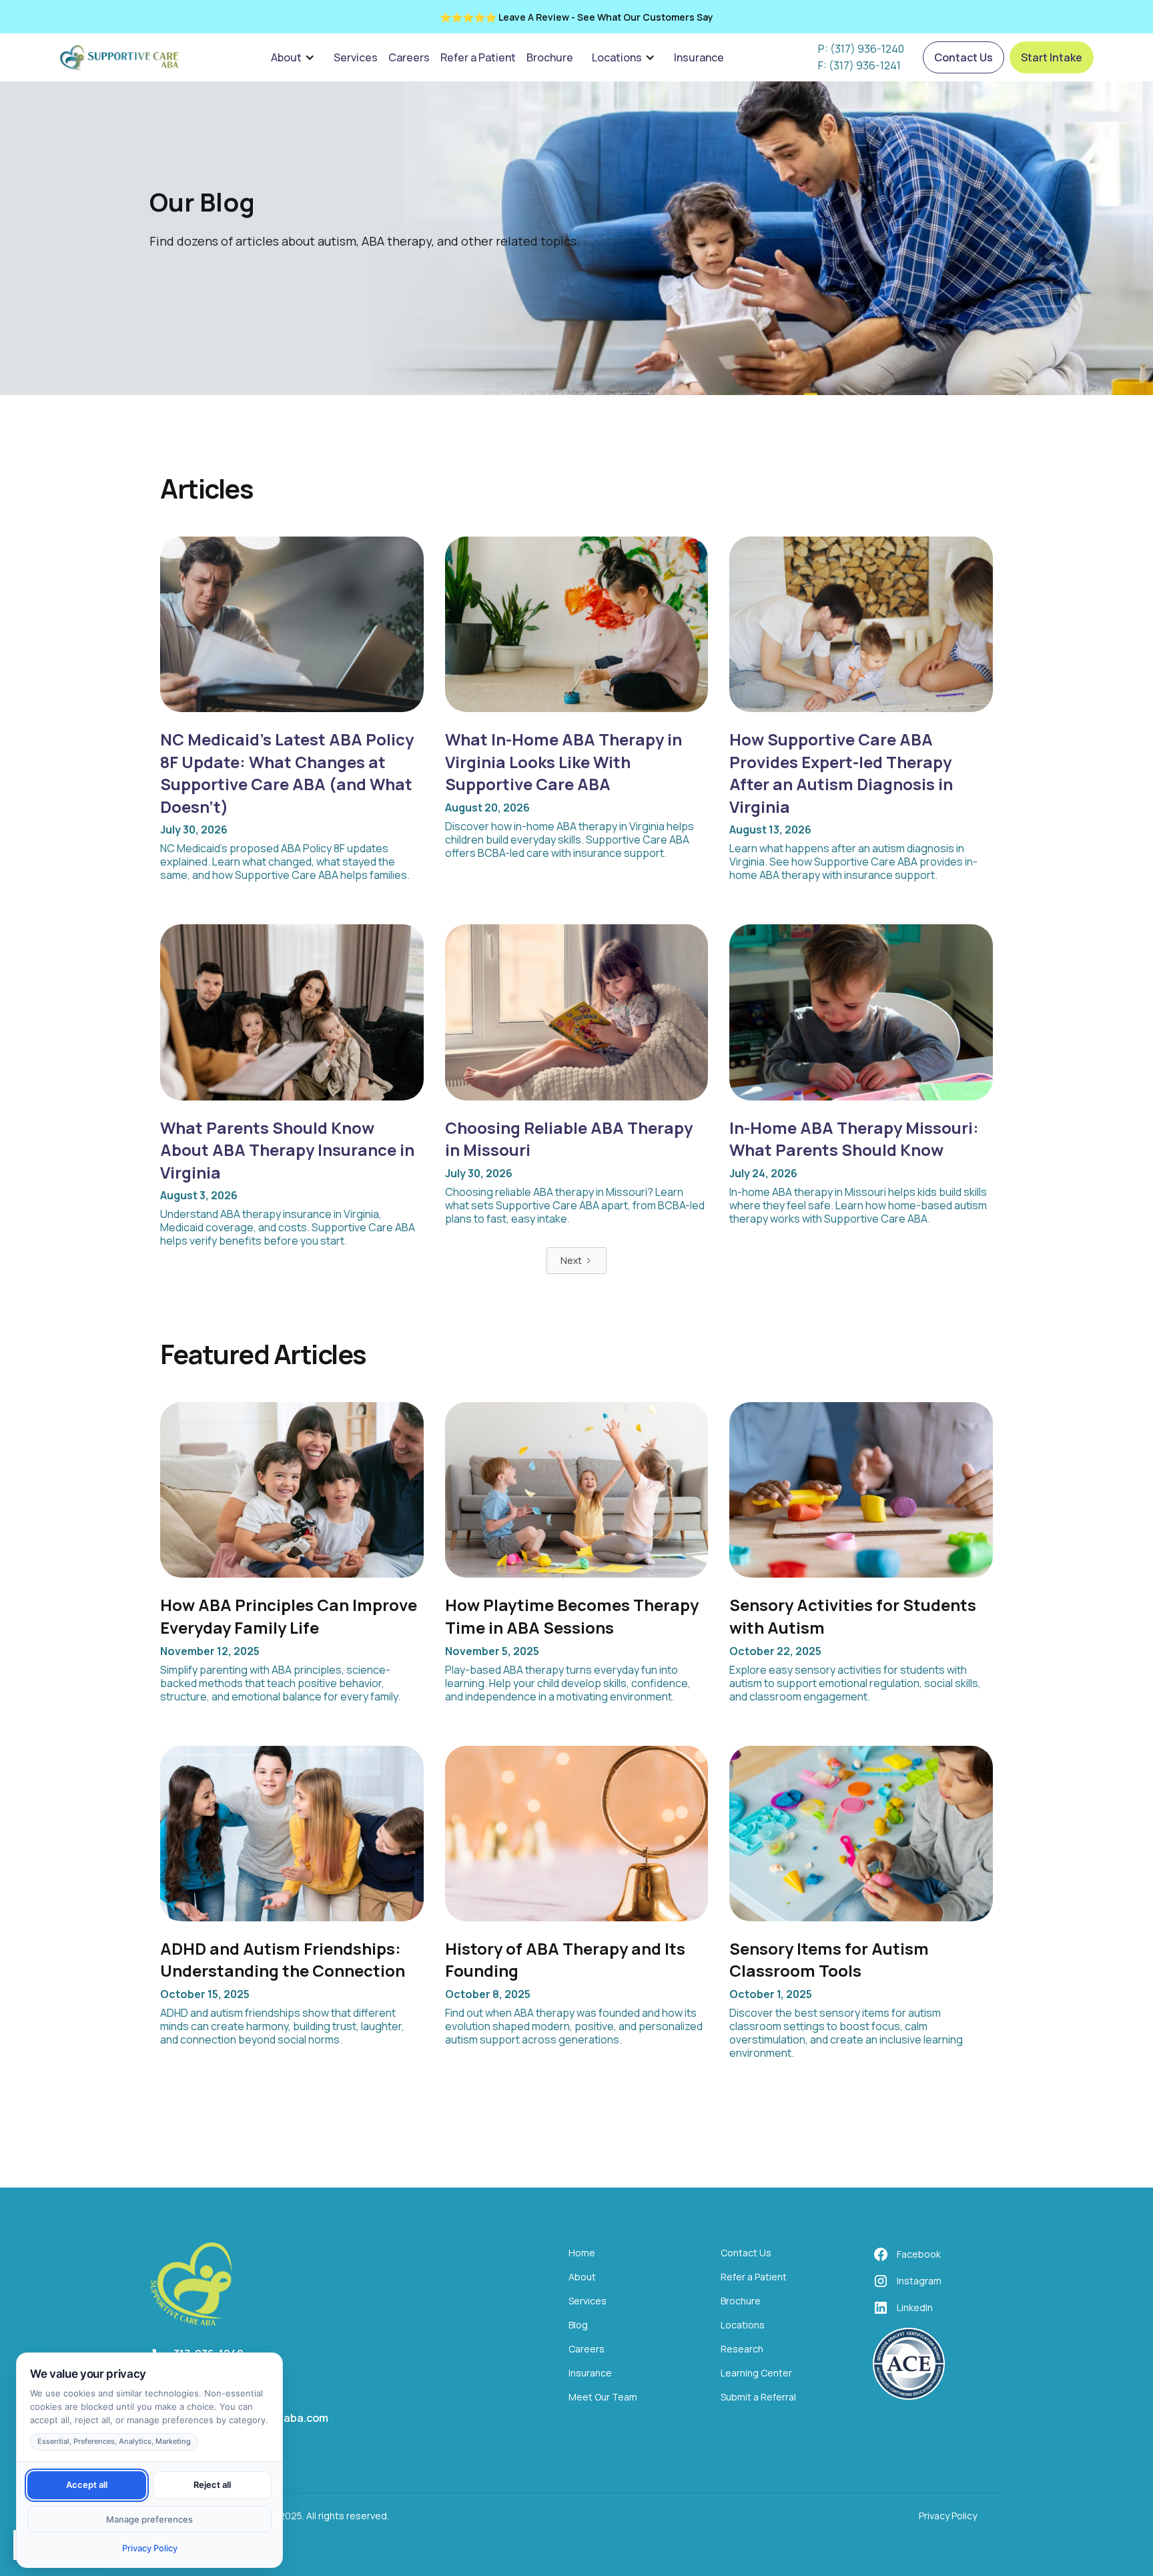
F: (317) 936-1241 (859, 66)
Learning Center (756, 2373)
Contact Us (964, 57)
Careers (409, 57)
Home (582, 2253)
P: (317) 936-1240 (861, 49)
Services (356, 57)
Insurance (699, 57)
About (286, 57)
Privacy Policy (948, 2516)
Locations (617, 57)
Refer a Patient (478, 57)
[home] (119, 57)
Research (742, 2349)
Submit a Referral (758, 2397)
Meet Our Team (603, 2397)
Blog (578, 2325)
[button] (293, 57)
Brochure (550, 57)
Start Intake (1052, 57)
